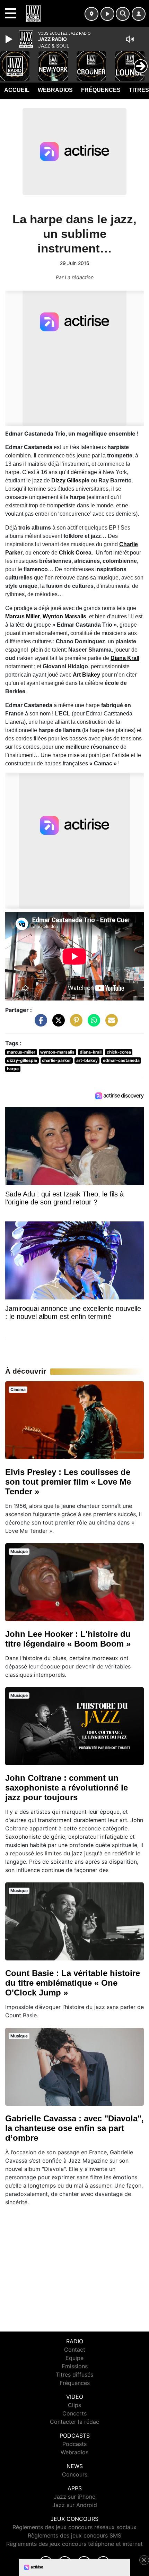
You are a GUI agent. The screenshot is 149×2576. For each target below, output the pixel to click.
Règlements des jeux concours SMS (74, 2535)
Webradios (55, 90)
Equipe (74, 2358)
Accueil (17, 90)
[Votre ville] (91, 14)
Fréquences (101, 90)
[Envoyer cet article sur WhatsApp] (92, 1023)
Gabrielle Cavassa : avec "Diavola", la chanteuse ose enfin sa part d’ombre (74, 2128)
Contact (75, 2350)
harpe (13, 1069)
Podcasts (74, 2444)
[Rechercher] (123, 14)
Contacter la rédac (74, 2422)
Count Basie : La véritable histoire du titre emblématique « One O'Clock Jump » (73, 1983)
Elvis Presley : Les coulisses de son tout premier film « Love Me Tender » (68, 1482)
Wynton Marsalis (64, 616)
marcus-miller (21, 1052)
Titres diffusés (74, 2375)
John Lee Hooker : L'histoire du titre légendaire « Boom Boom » (68, 1639)
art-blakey (87, 1060)
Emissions (75, 2366)
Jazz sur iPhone (74, 2497)
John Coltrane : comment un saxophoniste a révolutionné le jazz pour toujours (67, 1788)
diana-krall (91, 1052)
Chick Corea (75, 553)
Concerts (74, 2413)
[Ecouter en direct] (107, 14)
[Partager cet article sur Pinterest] (74, 1023)
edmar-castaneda (121, 1060)
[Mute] (130, 39)
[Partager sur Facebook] (39, 1023)
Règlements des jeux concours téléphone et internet (74, 2544)
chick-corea (119, 1052)
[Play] (10, 39)
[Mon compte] (139, 14)
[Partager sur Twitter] (57, 1023)
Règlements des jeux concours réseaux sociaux (74, 2527)
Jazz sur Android (75, 2505)
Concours (75, 2474)
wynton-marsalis (57, 1052)
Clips (74, 2405)
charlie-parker (56, 1060)
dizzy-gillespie (22, 1060)
